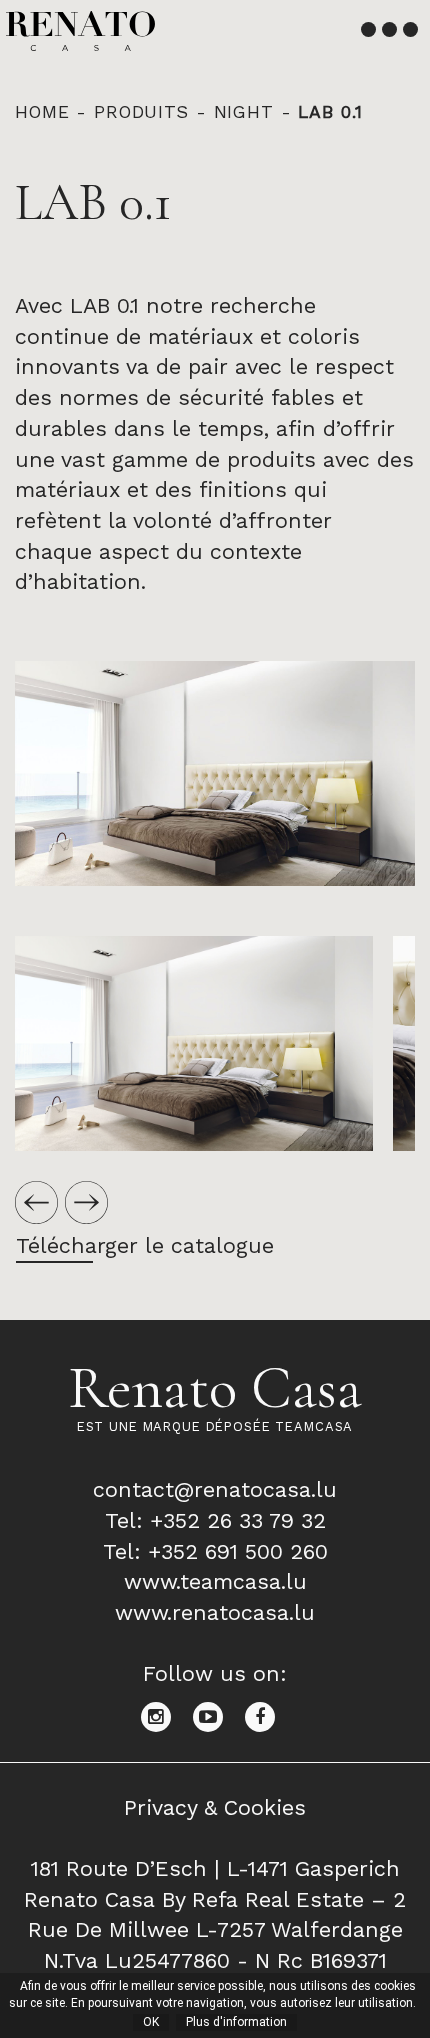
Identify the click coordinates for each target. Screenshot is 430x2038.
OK (151, 2022)
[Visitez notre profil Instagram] (167, 1714)
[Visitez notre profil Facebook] (267, 1714)
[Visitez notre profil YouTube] (219, 1714)
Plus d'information (236, 2022)
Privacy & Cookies (215, 1807)
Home (42, 112)
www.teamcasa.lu (215, 1581)
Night (244, 112)
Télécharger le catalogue (145, 1245)
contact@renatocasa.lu (215, 1489)
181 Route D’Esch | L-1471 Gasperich (215, 1868)
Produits (141, 112)
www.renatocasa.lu (215, 1612)
